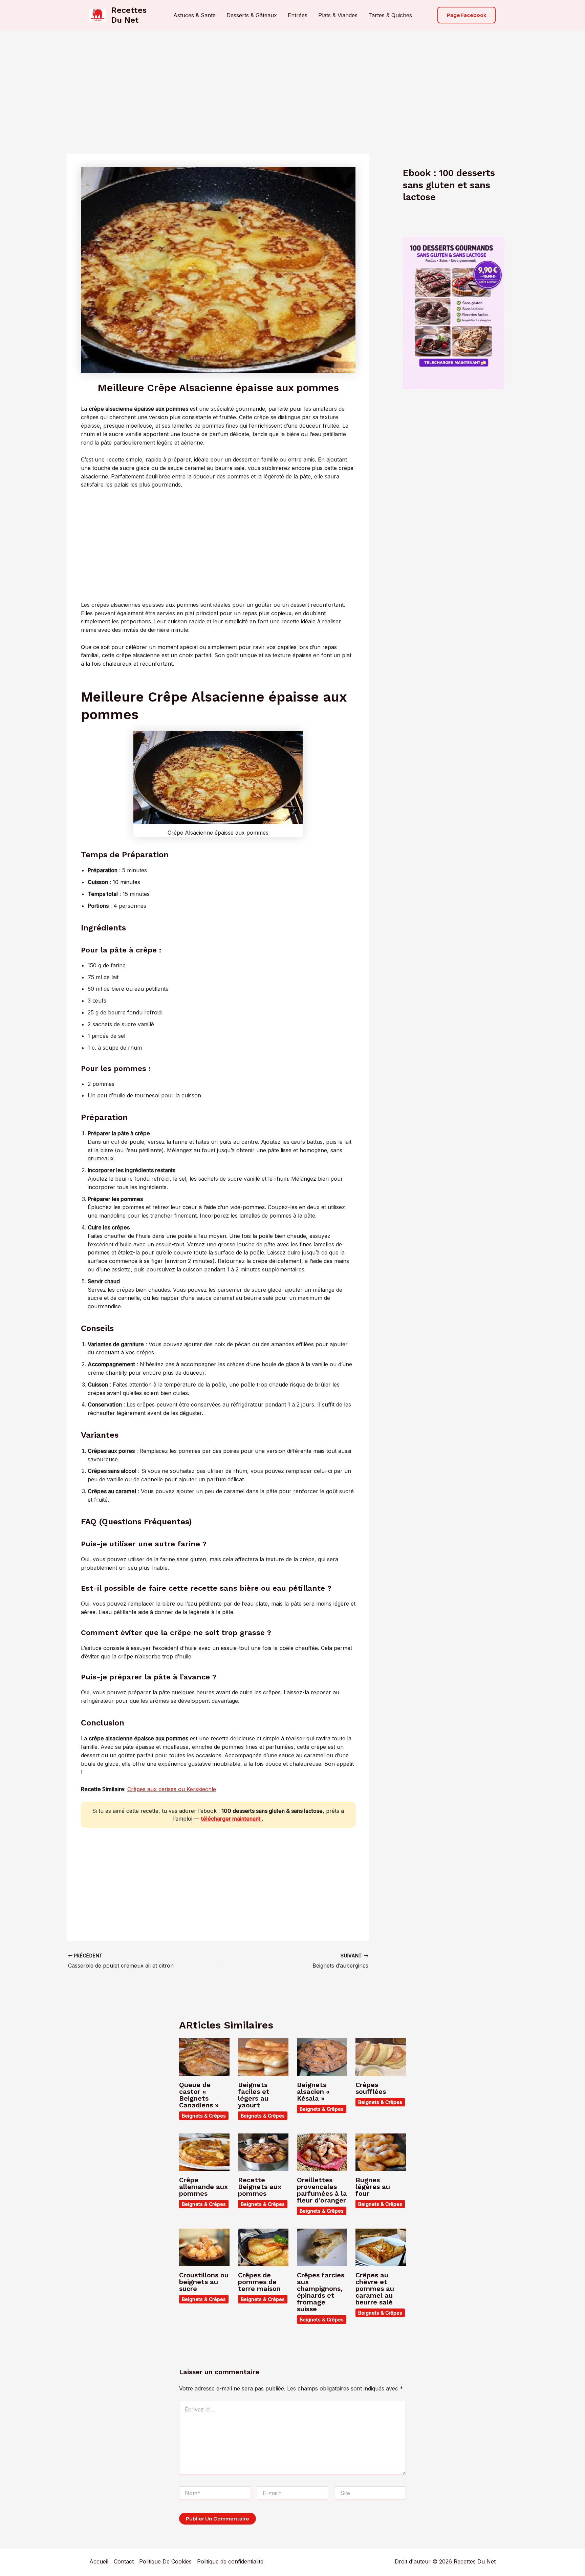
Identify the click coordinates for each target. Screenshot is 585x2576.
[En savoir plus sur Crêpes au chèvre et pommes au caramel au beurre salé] (381, 2247)
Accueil (99, 2561)
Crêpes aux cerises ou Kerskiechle (172, 1789)
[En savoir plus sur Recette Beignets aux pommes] (263, 2152)
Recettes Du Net (129, 15)
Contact (124, 2561)
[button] (467, 15)
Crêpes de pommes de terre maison (259, 2282)
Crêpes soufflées (371, 2088)
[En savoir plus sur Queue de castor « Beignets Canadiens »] (204, 2057)
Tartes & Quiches (390, 15)
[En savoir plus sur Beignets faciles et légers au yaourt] (263, 2057)
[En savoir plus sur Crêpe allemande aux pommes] (204, 2152)
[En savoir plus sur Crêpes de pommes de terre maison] (263, 2247)
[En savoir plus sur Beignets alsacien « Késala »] (322, 2057)
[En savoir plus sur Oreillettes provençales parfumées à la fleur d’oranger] (322, 2152)
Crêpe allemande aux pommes (203, 2187)
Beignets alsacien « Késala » (313, 2091)
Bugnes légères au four (373, 2187)
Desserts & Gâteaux (252, 15)
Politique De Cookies (165, 2561)
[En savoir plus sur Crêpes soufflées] (381, 2057)
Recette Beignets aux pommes (260, 2187)
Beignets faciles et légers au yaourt (254, 2095)
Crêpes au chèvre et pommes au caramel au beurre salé (375, 2289)
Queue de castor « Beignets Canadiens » (199, 2095)
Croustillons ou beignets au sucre (204, 2282)
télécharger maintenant (231, 1819)
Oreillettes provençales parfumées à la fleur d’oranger (322, 2190)
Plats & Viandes (338, 15)
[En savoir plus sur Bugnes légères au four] (381, 2152)
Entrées (298, 15)
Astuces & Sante (194, 15)
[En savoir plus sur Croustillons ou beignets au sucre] (204, 2247)
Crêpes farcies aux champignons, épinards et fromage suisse (321, 2292)
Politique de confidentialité (230, 2561)
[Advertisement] (292, 81)
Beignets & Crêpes (204, 2116)
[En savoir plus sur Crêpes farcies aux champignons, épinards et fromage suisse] (322, 2247)
